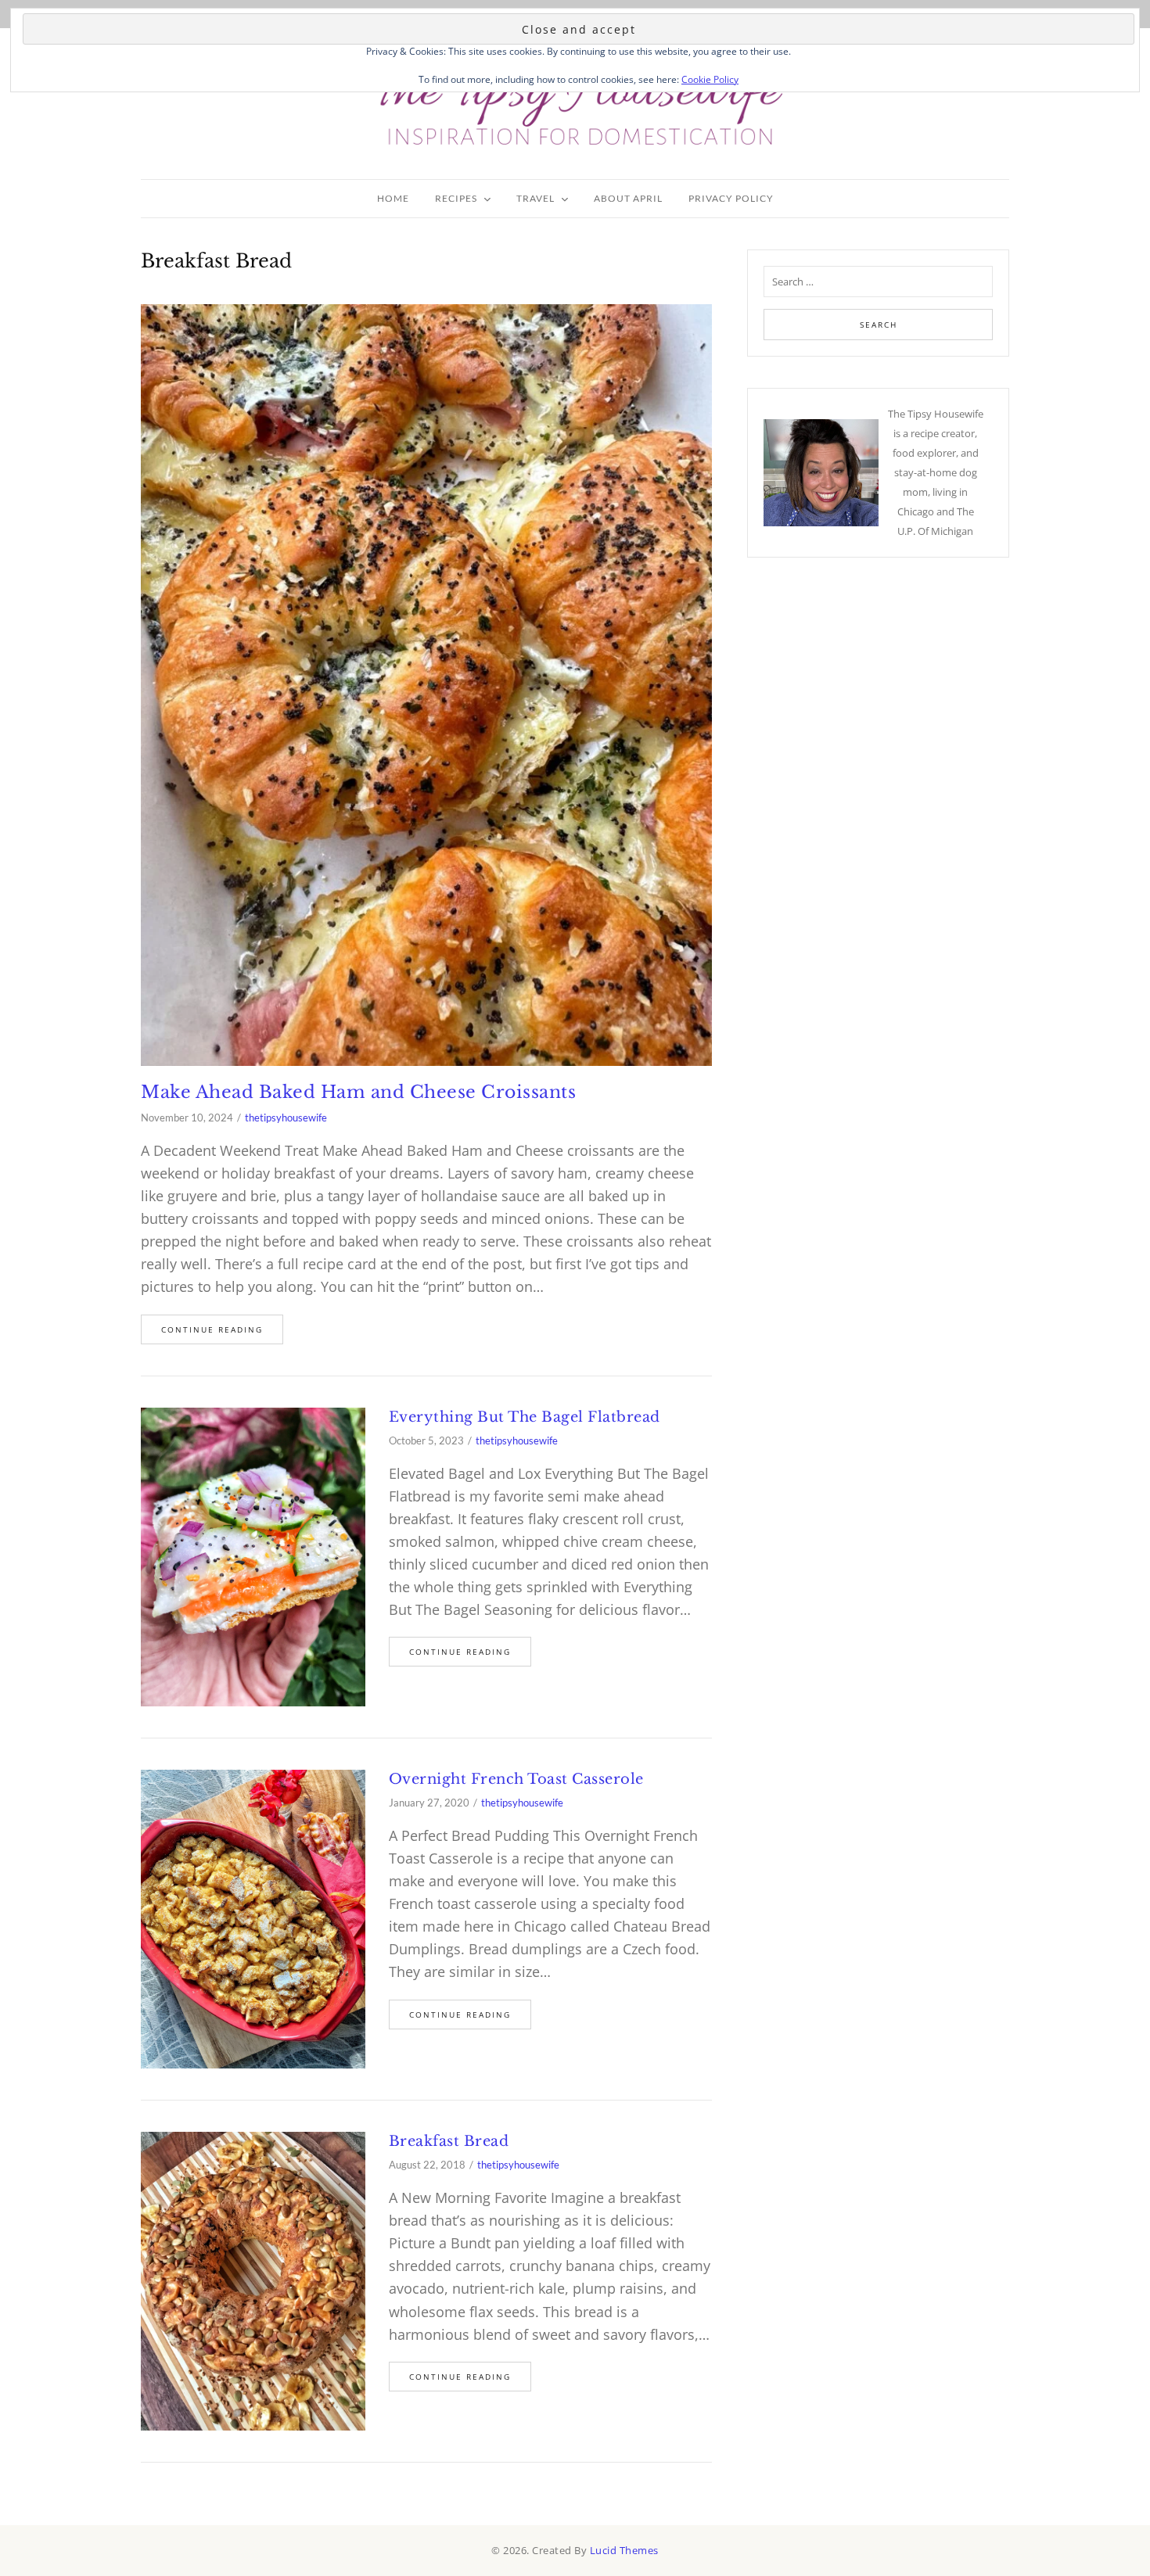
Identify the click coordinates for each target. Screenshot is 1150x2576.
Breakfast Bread (449, 2141)
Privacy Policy (731, 198)
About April (628, 198)
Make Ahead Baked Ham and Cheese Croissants (358, 1092)
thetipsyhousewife (286, 1118)
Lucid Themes (624, 2550)
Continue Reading (212, 1329)
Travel (535, 198)
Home (393, 198)
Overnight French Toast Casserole (516, 1779)
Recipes (456, 198)
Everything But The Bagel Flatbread (525, 1417)
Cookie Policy (710, 79)
